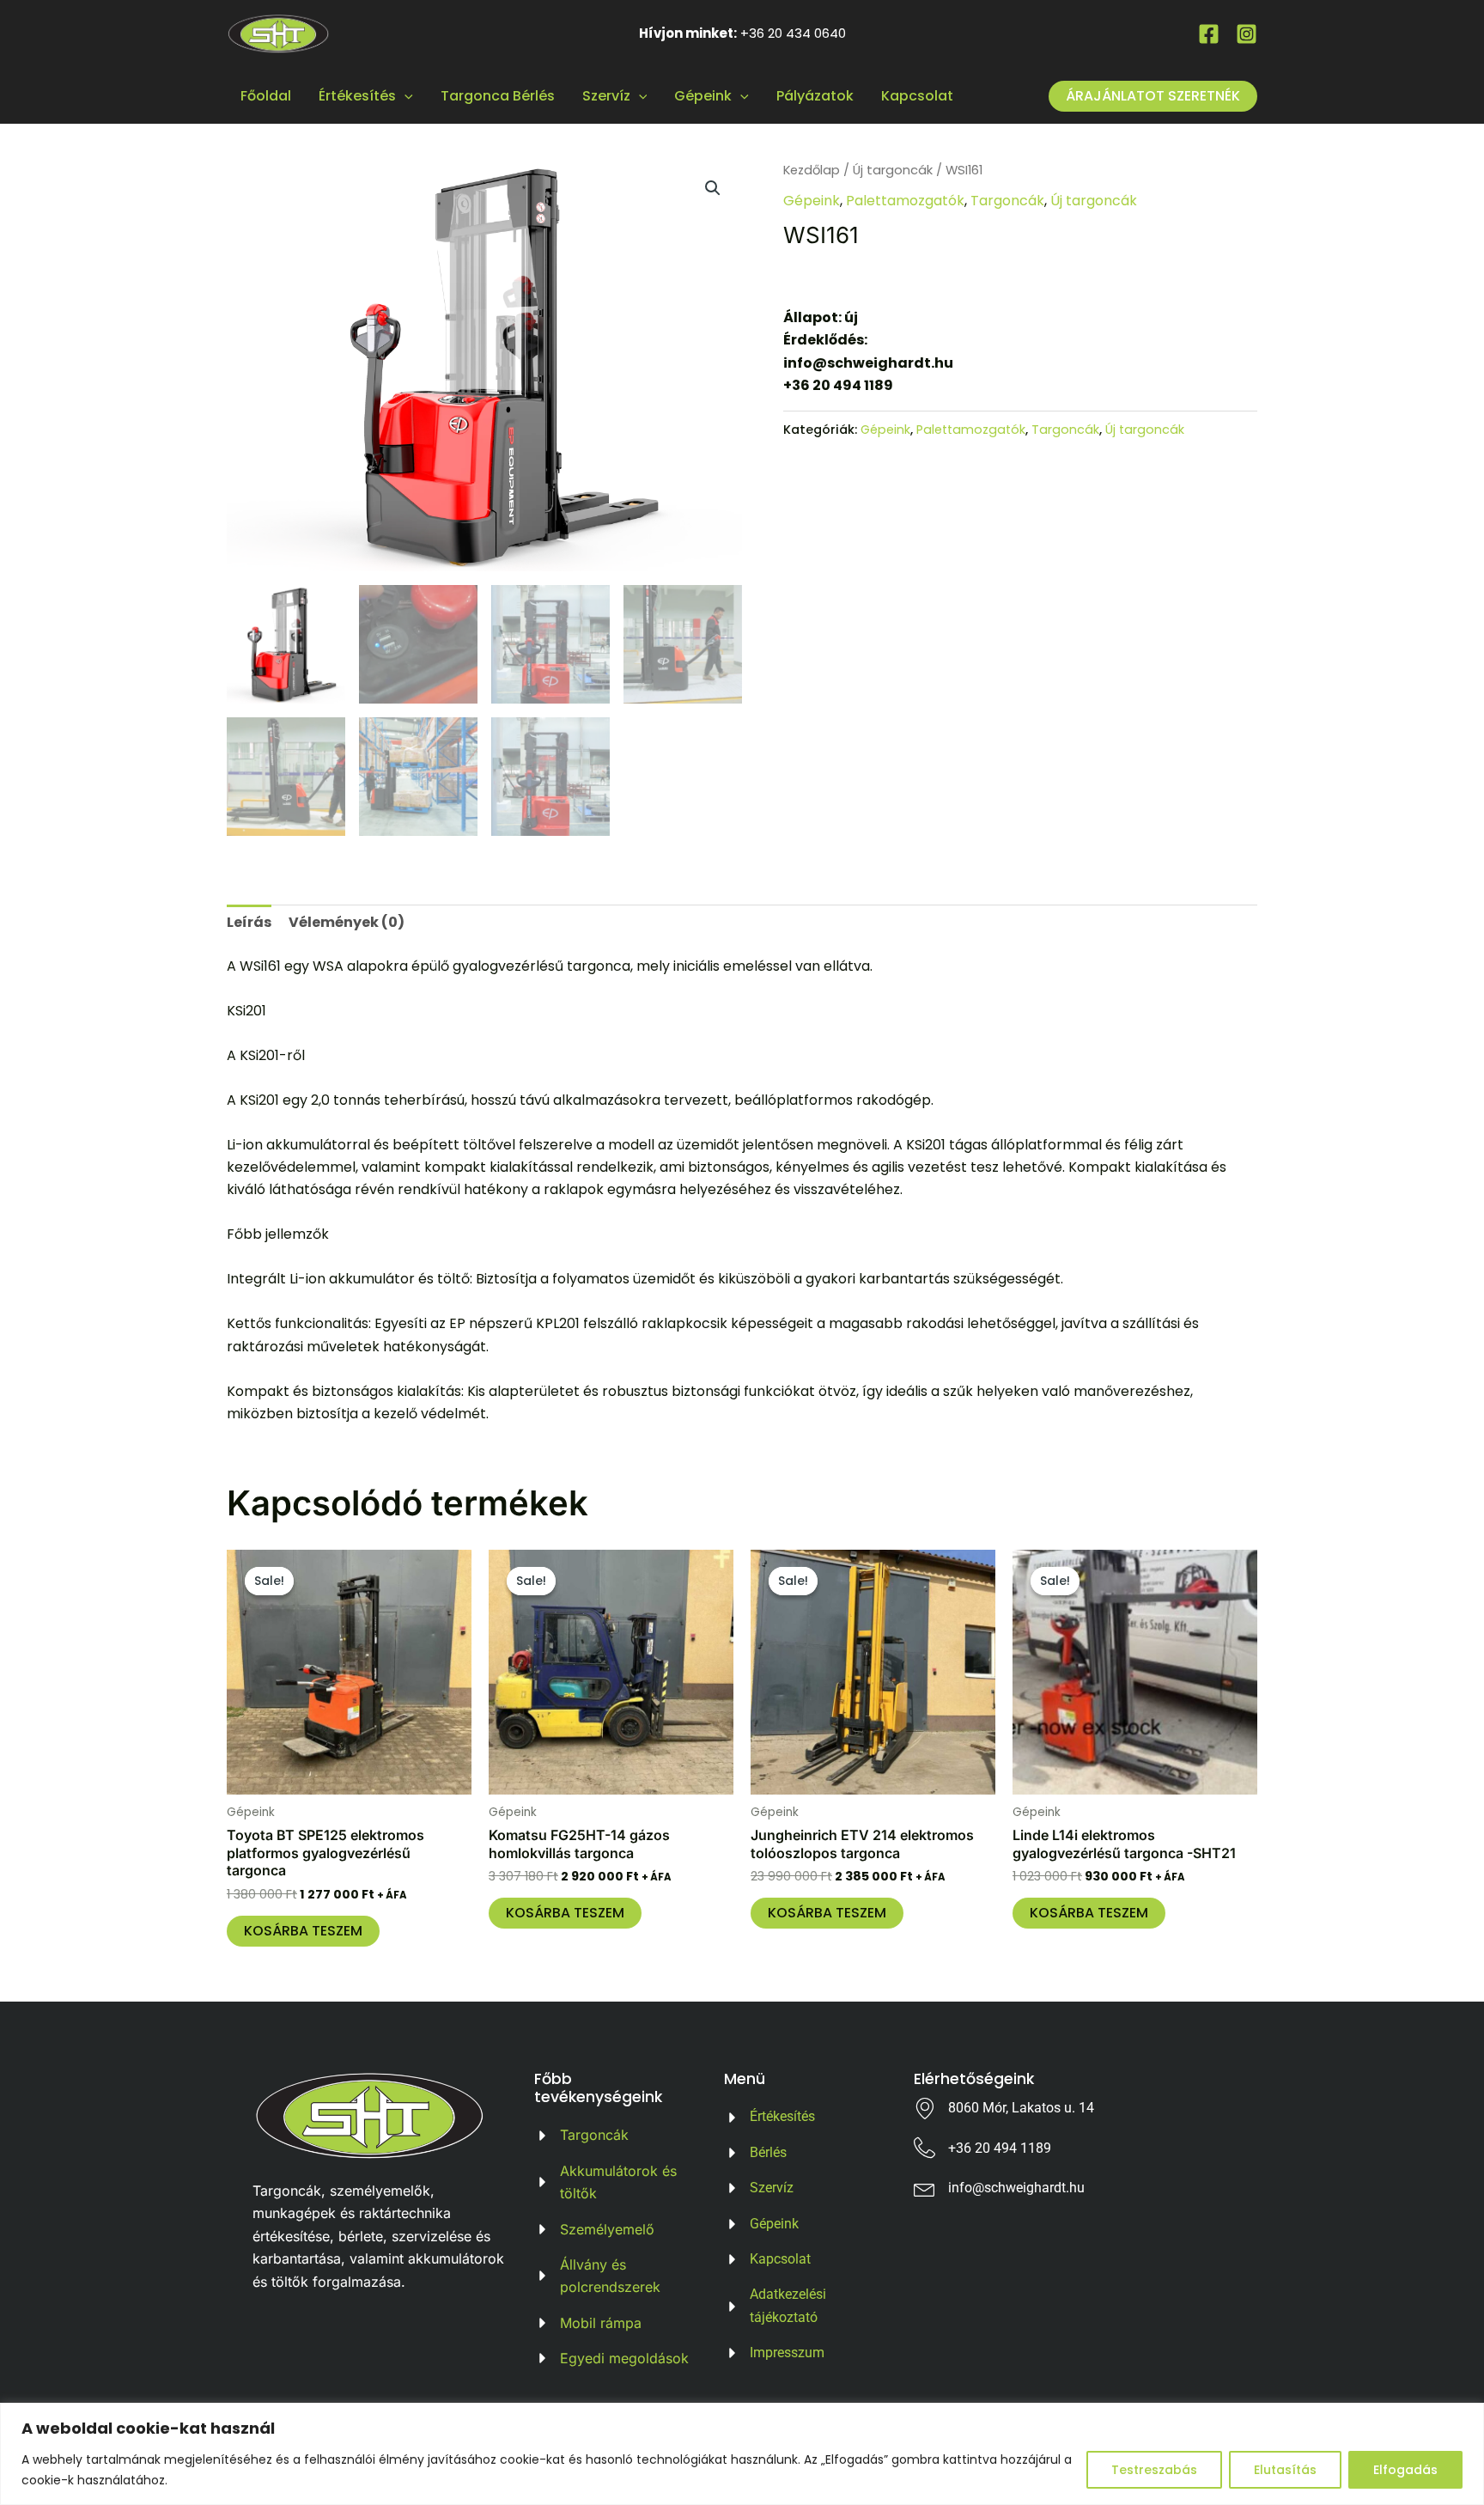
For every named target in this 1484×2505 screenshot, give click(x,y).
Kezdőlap (812, 170)
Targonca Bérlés (498, 96)
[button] (713, 188)
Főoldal (266, 96)
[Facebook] (1209, 34)
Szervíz (606, 96)
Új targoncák (893, 170)
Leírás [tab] (249, 922)
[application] (404, 96)
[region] (742, 2454)
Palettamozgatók (905, 201)
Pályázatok (815, 96)
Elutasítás (1285, 2470)
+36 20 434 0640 (793, 33)
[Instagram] (1247, 34)
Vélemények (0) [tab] (347, 922)
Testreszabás (1154, 2470)
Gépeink (703, 96)
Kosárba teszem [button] (303, 1931)
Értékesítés (357, 96)
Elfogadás (1405, 2470)
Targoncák (1007, 201)
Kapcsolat (917, 96)
